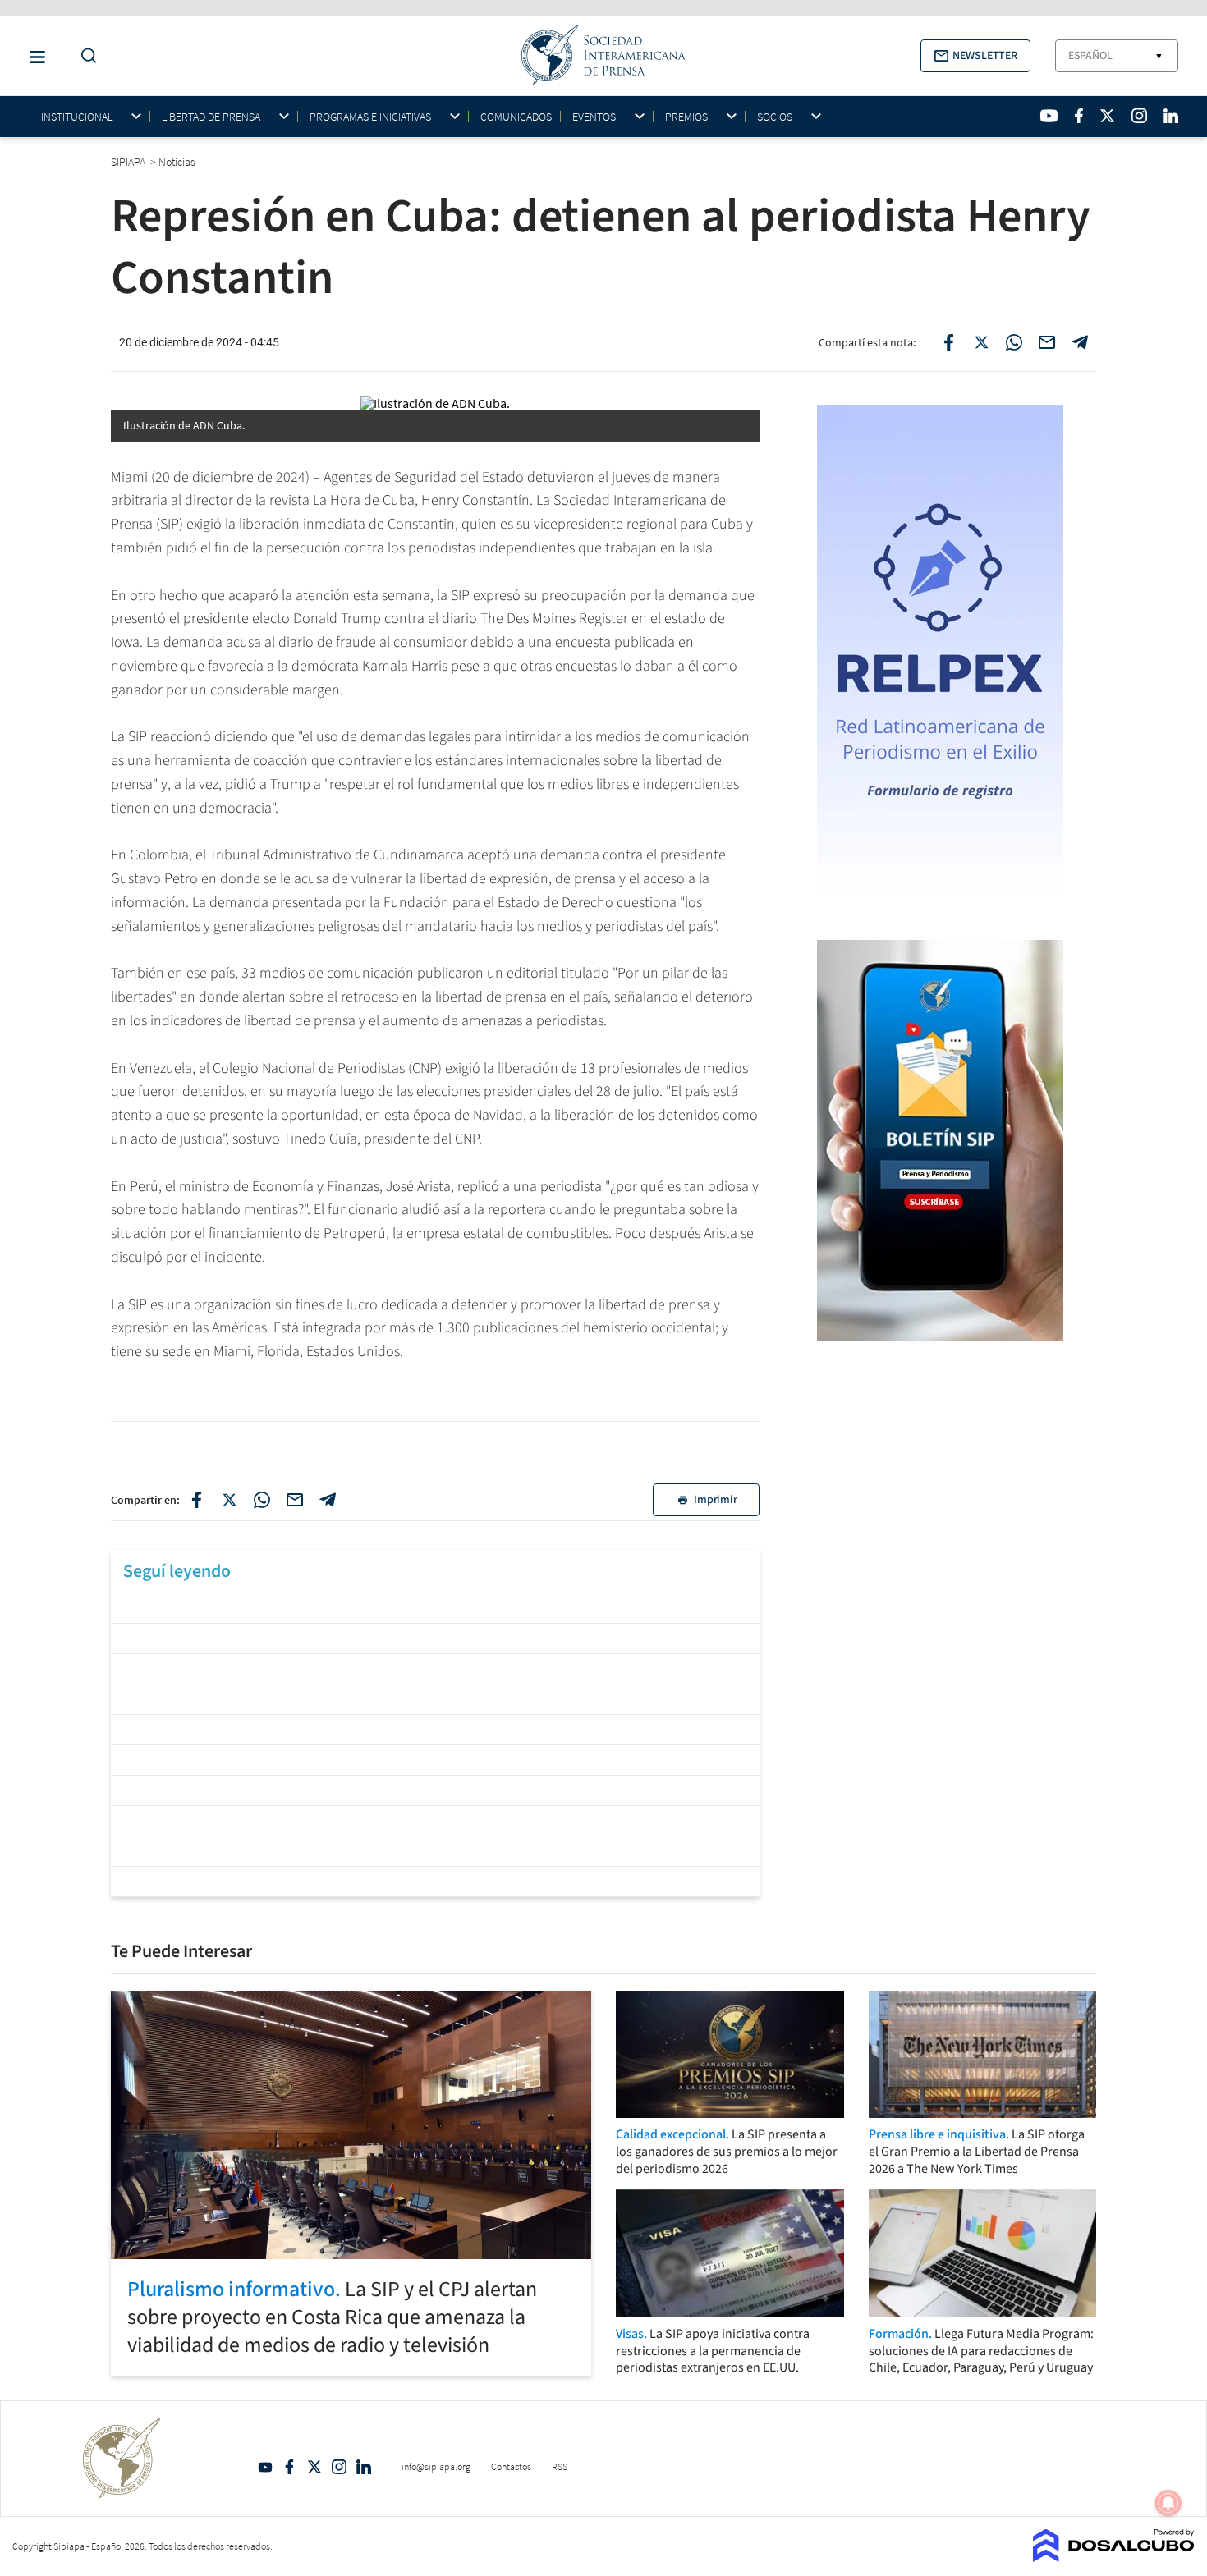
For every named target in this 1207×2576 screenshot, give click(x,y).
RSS (560, 2466)
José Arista (418, 1187)
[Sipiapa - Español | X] (1108, 116)
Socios (775, 117)
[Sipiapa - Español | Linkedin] (1171, 116)
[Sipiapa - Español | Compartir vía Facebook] (948, 342)
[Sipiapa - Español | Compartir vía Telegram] (1080, 342)
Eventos (594, 117)
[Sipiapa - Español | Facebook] (1079, 116)
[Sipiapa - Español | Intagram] (1139, 116)
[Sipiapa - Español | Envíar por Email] (1047, 342)
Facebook (290, 2467)
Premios (686, 117)
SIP (138, 1305)
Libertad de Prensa (211, 117)
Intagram (339, 2467)
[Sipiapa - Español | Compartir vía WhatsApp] (1014, 342)
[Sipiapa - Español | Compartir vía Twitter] (981, 342)
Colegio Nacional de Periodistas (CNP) (327, 1068)
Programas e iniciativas (370, 117)
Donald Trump (337, 619)
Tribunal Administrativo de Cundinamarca (337, 855)
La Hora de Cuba (364, 500)
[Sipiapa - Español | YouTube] (1049, 116)
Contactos (511, 2466)
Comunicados (516, 117)
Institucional (77, 117)
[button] (975, 56)
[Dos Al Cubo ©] (1114, 2557)
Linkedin (364, 2467)
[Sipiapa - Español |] (435, 1606)
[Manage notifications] (1168, 2503)
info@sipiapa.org (436, 2466)
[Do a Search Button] (85, 56)
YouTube (265, 2467)
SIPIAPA (129, 162)
